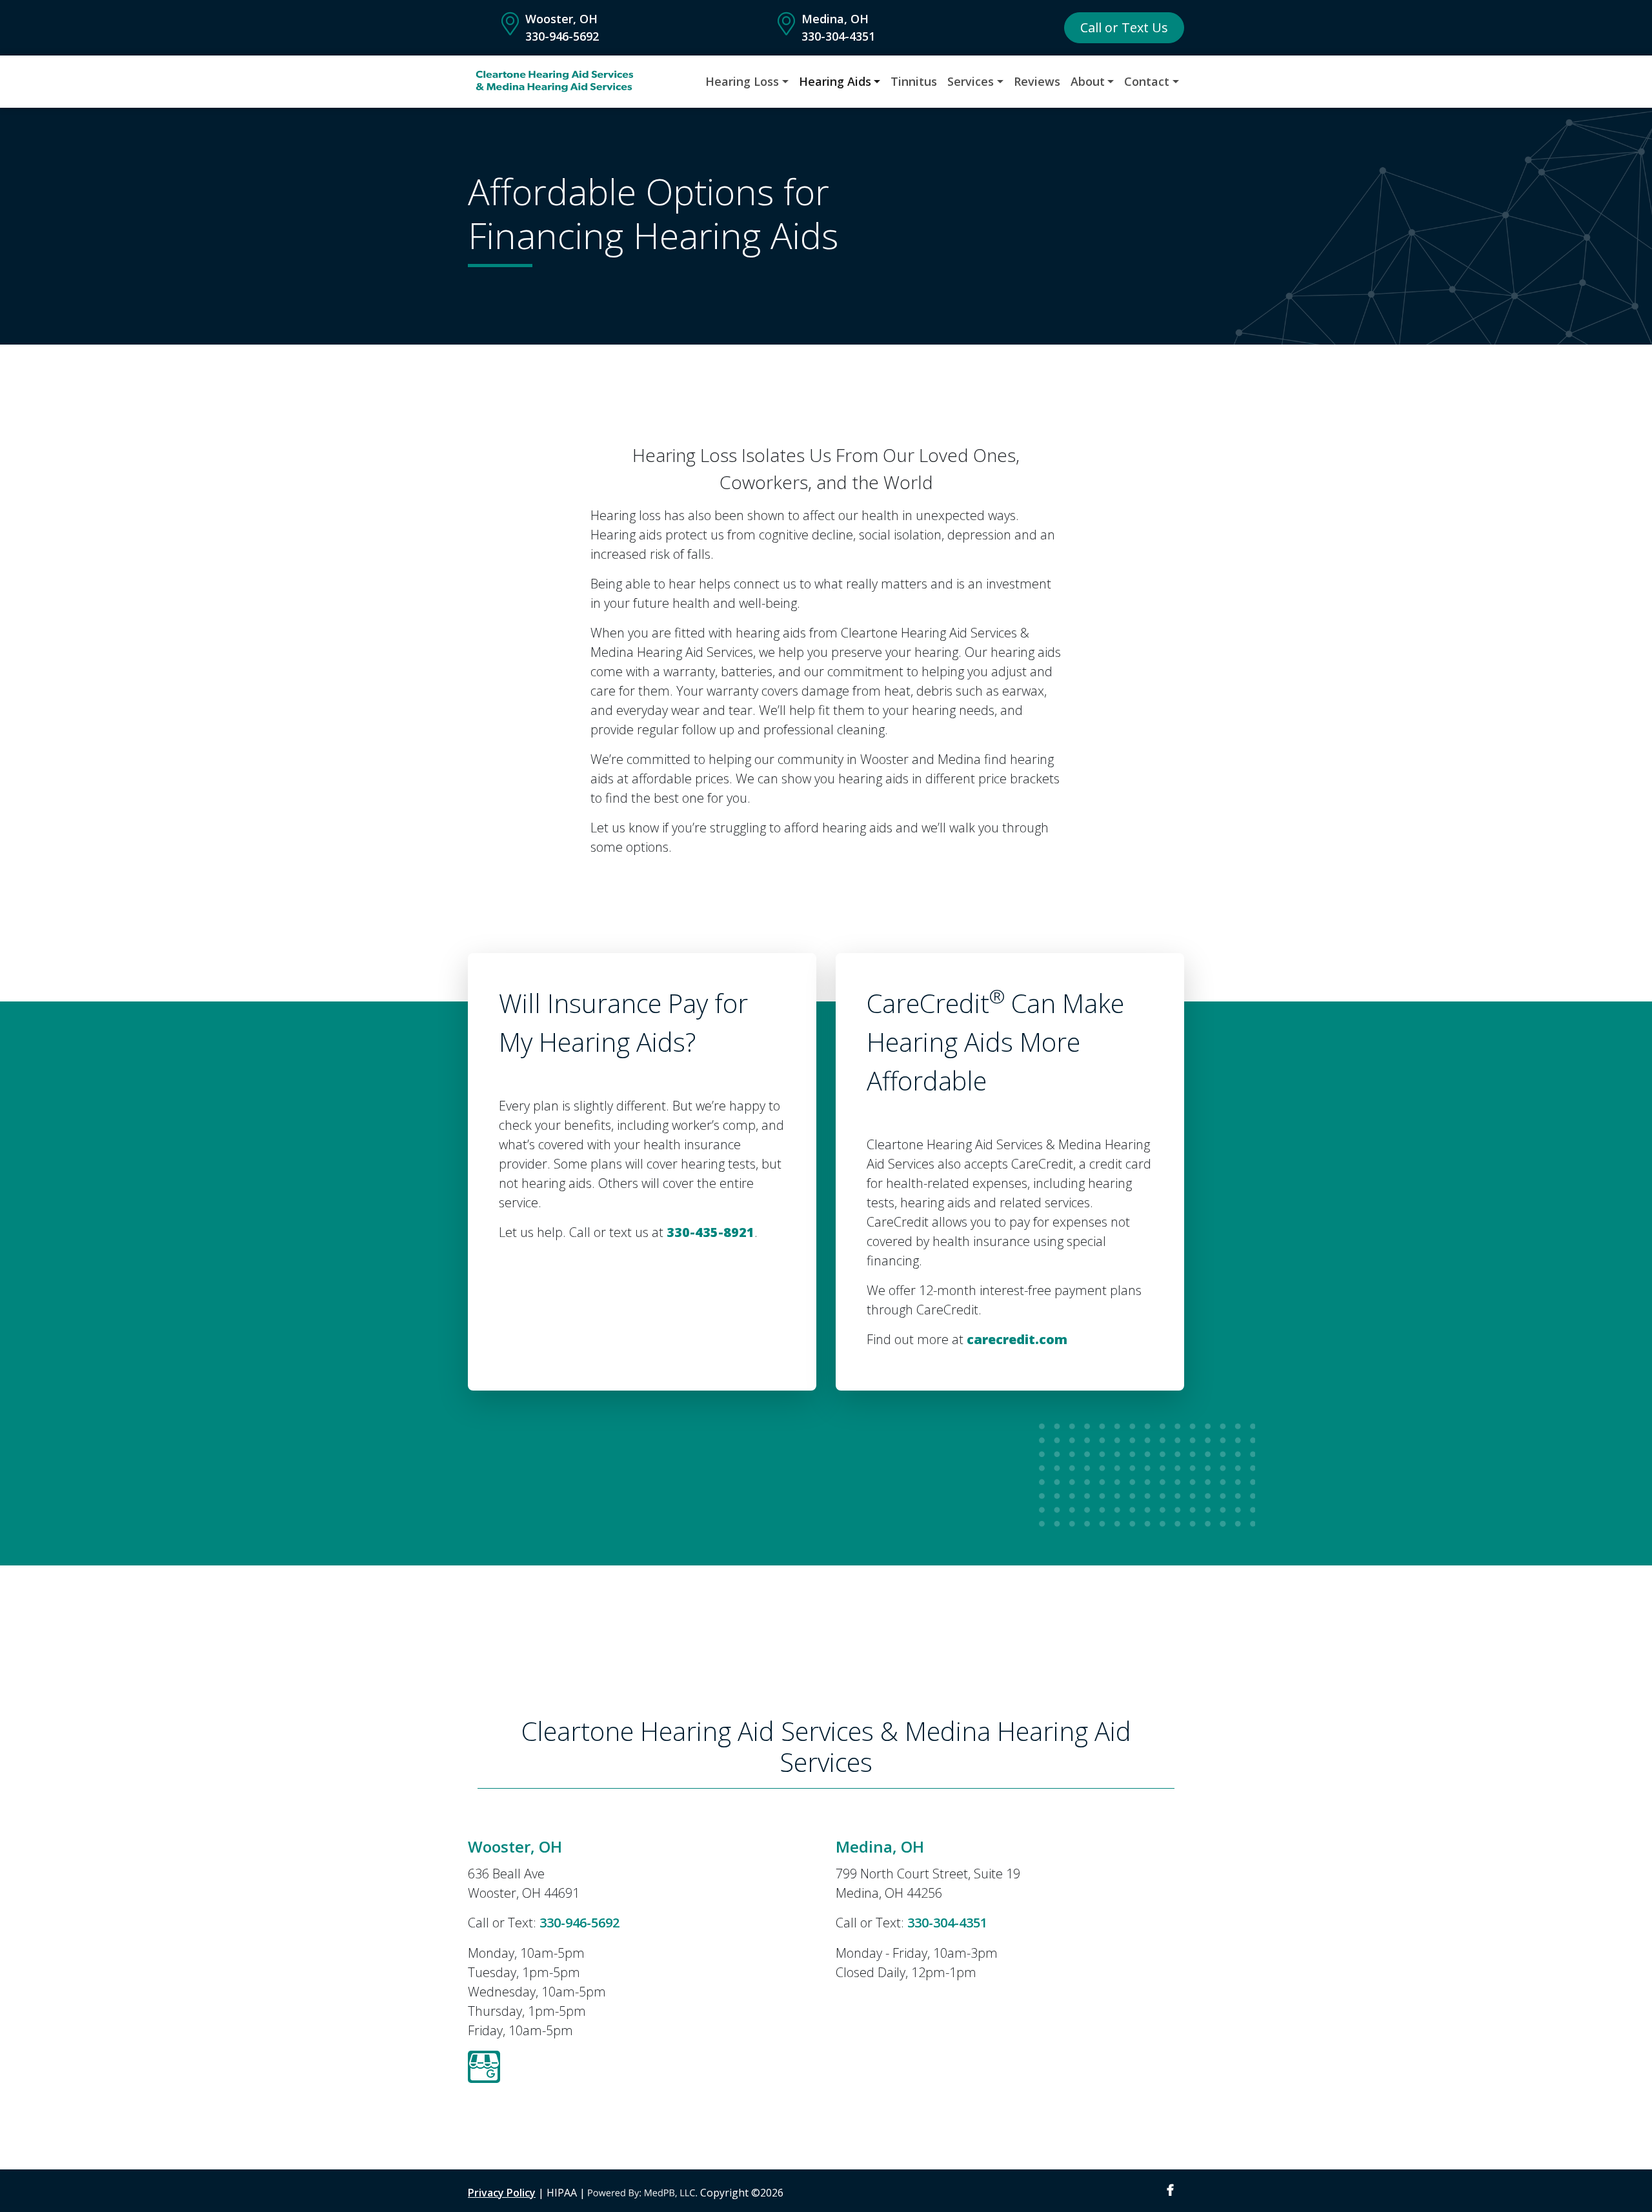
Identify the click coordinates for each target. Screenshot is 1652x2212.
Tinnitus (914, 81)
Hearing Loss (742, 81)
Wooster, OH (561, 19)
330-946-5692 (562, 36)
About (1088, 81)
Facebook (1170, 2190)
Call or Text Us (1124, 27)
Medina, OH (835, 19)
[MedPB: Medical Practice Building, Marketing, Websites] (643, 2193)
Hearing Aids (835, 81)
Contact (1147, 81)
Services (971, 81)
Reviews (1037, 81)
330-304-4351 (838, 36)
